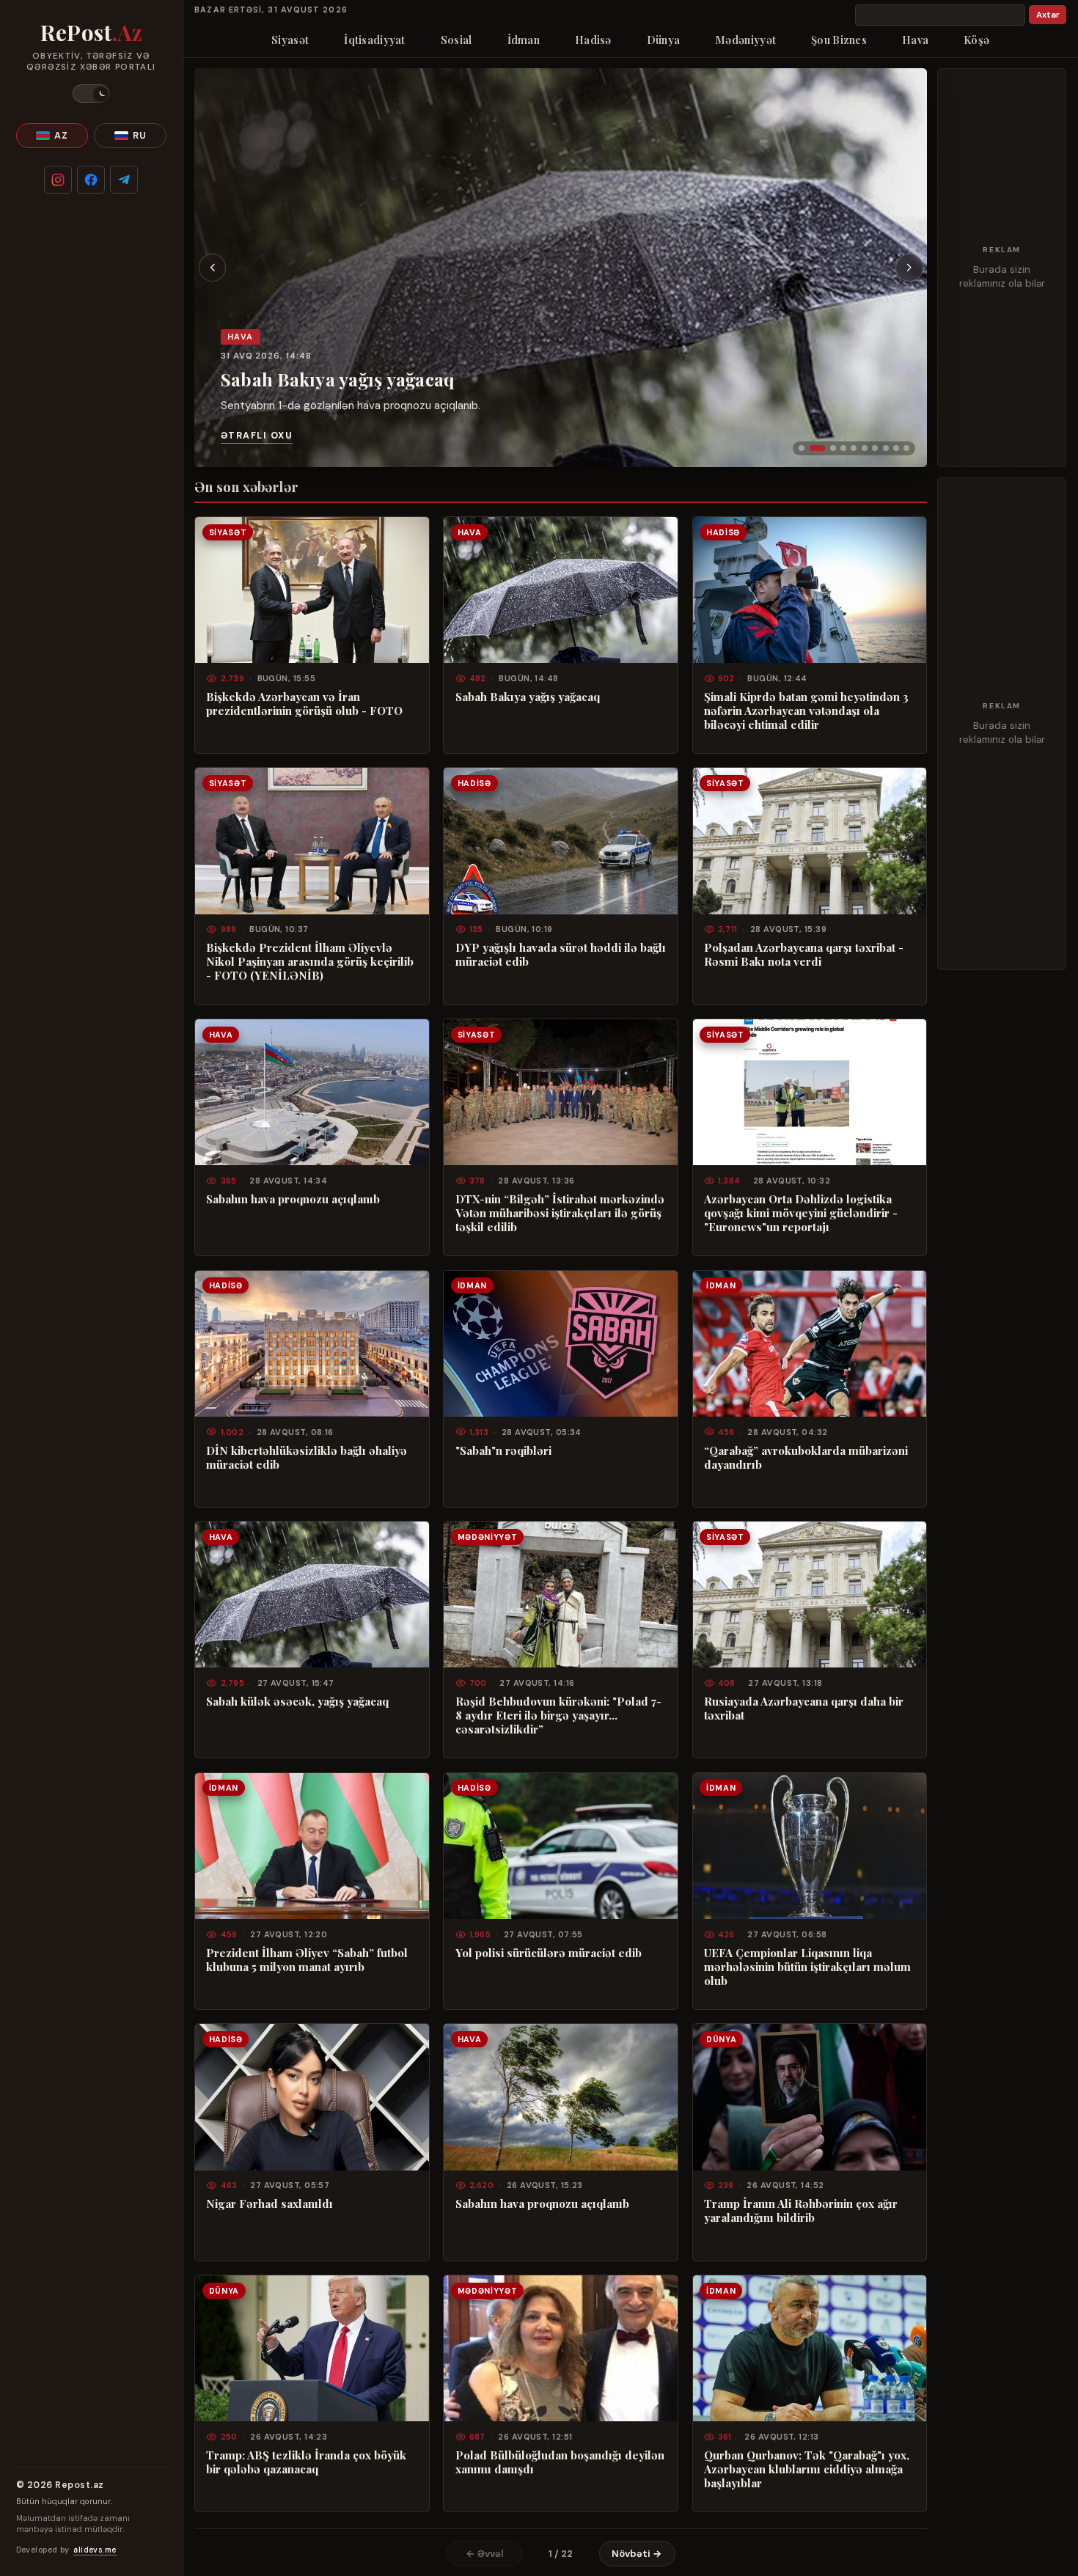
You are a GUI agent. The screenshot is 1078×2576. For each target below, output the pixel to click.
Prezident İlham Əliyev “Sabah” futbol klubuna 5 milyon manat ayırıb (307, 1960)
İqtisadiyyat (375, 40)
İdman (524, 40)
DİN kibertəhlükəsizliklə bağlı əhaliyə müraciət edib (307, 1458)
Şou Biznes (839, 40)
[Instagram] (58, 180)
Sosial (456, 40)
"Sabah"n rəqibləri (503, 1451)
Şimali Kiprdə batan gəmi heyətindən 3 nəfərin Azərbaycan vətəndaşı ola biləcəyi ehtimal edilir (806, 711)
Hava (915, 40)
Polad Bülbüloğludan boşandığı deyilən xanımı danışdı (560, 2462)
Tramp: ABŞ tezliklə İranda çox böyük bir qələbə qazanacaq (306, 2462)
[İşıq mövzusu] (91, 93)
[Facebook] (91, 180)
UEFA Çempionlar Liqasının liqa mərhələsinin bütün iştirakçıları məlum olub (807, 1967)
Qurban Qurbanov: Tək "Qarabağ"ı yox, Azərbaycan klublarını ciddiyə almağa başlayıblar (807, 2469)
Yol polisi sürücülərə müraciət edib (549, 1953)
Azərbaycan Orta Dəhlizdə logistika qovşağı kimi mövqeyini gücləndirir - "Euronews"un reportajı (801, 1213)
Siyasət (290, 40)
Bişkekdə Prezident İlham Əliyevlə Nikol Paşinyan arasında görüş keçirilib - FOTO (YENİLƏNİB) (310, 962)
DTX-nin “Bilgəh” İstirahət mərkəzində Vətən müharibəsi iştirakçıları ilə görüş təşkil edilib (560, 1213)
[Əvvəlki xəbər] (213, 268)
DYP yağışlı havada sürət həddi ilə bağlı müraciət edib (561, 955)
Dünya (663, 40)
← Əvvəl (485, 2554)
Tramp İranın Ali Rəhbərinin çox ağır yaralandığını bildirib (801, 2211)
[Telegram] (124, 180)
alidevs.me (95, 2550)
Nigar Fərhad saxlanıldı (269, 2204)
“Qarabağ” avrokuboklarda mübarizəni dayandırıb (806, 1458)
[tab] (802, 448)
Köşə (976, 40)
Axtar (1048, 15)
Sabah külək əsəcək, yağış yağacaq (297, 1702)
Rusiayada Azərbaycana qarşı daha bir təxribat (804, 1709)
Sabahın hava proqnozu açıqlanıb (293, 1199)
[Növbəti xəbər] (909, 268)
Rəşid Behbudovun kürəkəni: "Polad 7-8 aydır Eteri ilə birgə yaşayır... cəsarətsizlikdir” (558, 1716)
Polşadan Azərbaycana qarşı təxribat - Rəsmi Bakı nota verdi (804, 955)
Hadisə (593, 40)
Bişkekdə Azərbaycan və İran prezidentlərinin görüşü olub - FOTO (304, 704)
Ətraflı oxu (257, 436)
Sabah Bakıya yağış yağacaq (337, 379)
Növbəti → (637, 2554)
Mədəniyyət (745, 40)
